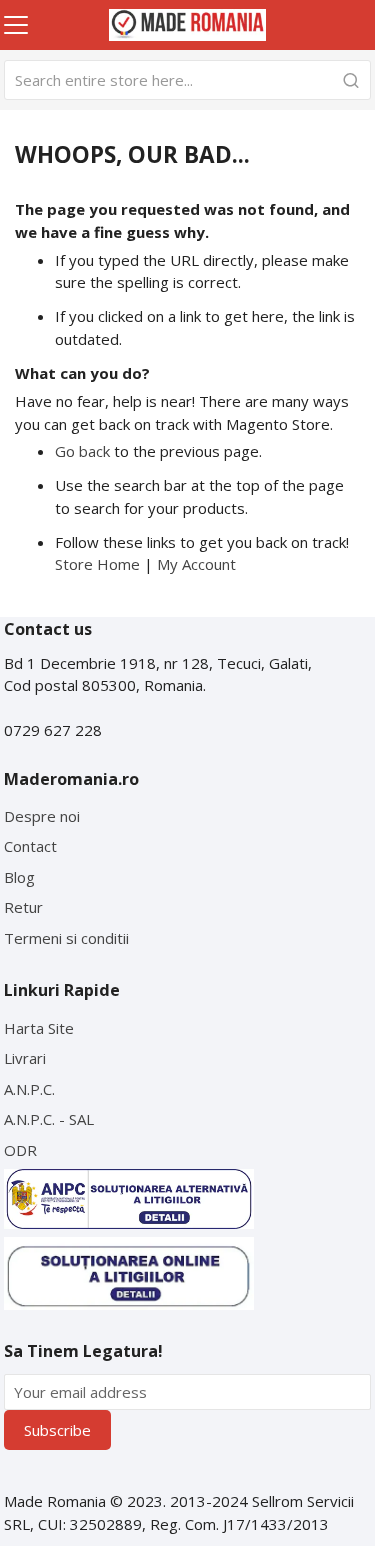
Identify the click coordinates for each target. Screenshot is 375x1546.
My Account (196, 564)
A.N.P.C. (29, 1089)
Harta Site (39, 1028)
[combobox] (188, 80)
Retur (23, 907)
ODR (20, 1150)
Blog (19, 877)
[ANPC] (129, 1199)
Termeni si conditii (66, 938)
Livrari (25, 1058)
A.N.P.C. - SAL (49, 1119)
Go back (82, 451)
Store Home (97, 564)
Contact (30, 846)
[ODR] (129, 1273)
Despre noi (42, 816)
